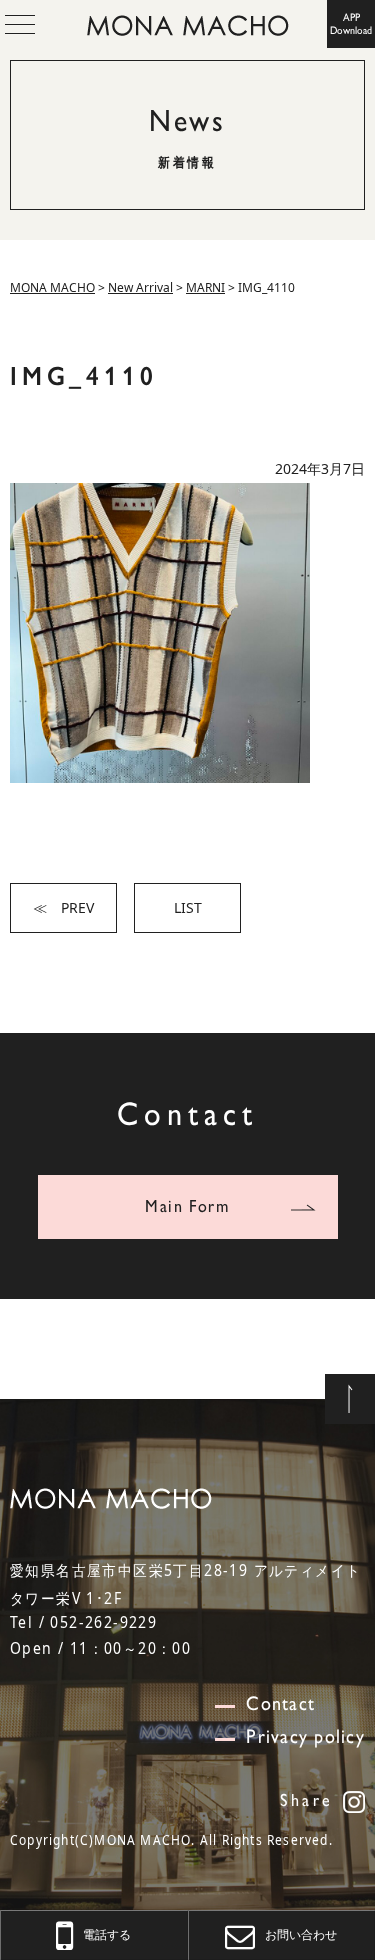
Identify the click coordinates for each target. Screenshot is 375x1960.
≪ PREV (63, 907)
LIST (188, 907)
